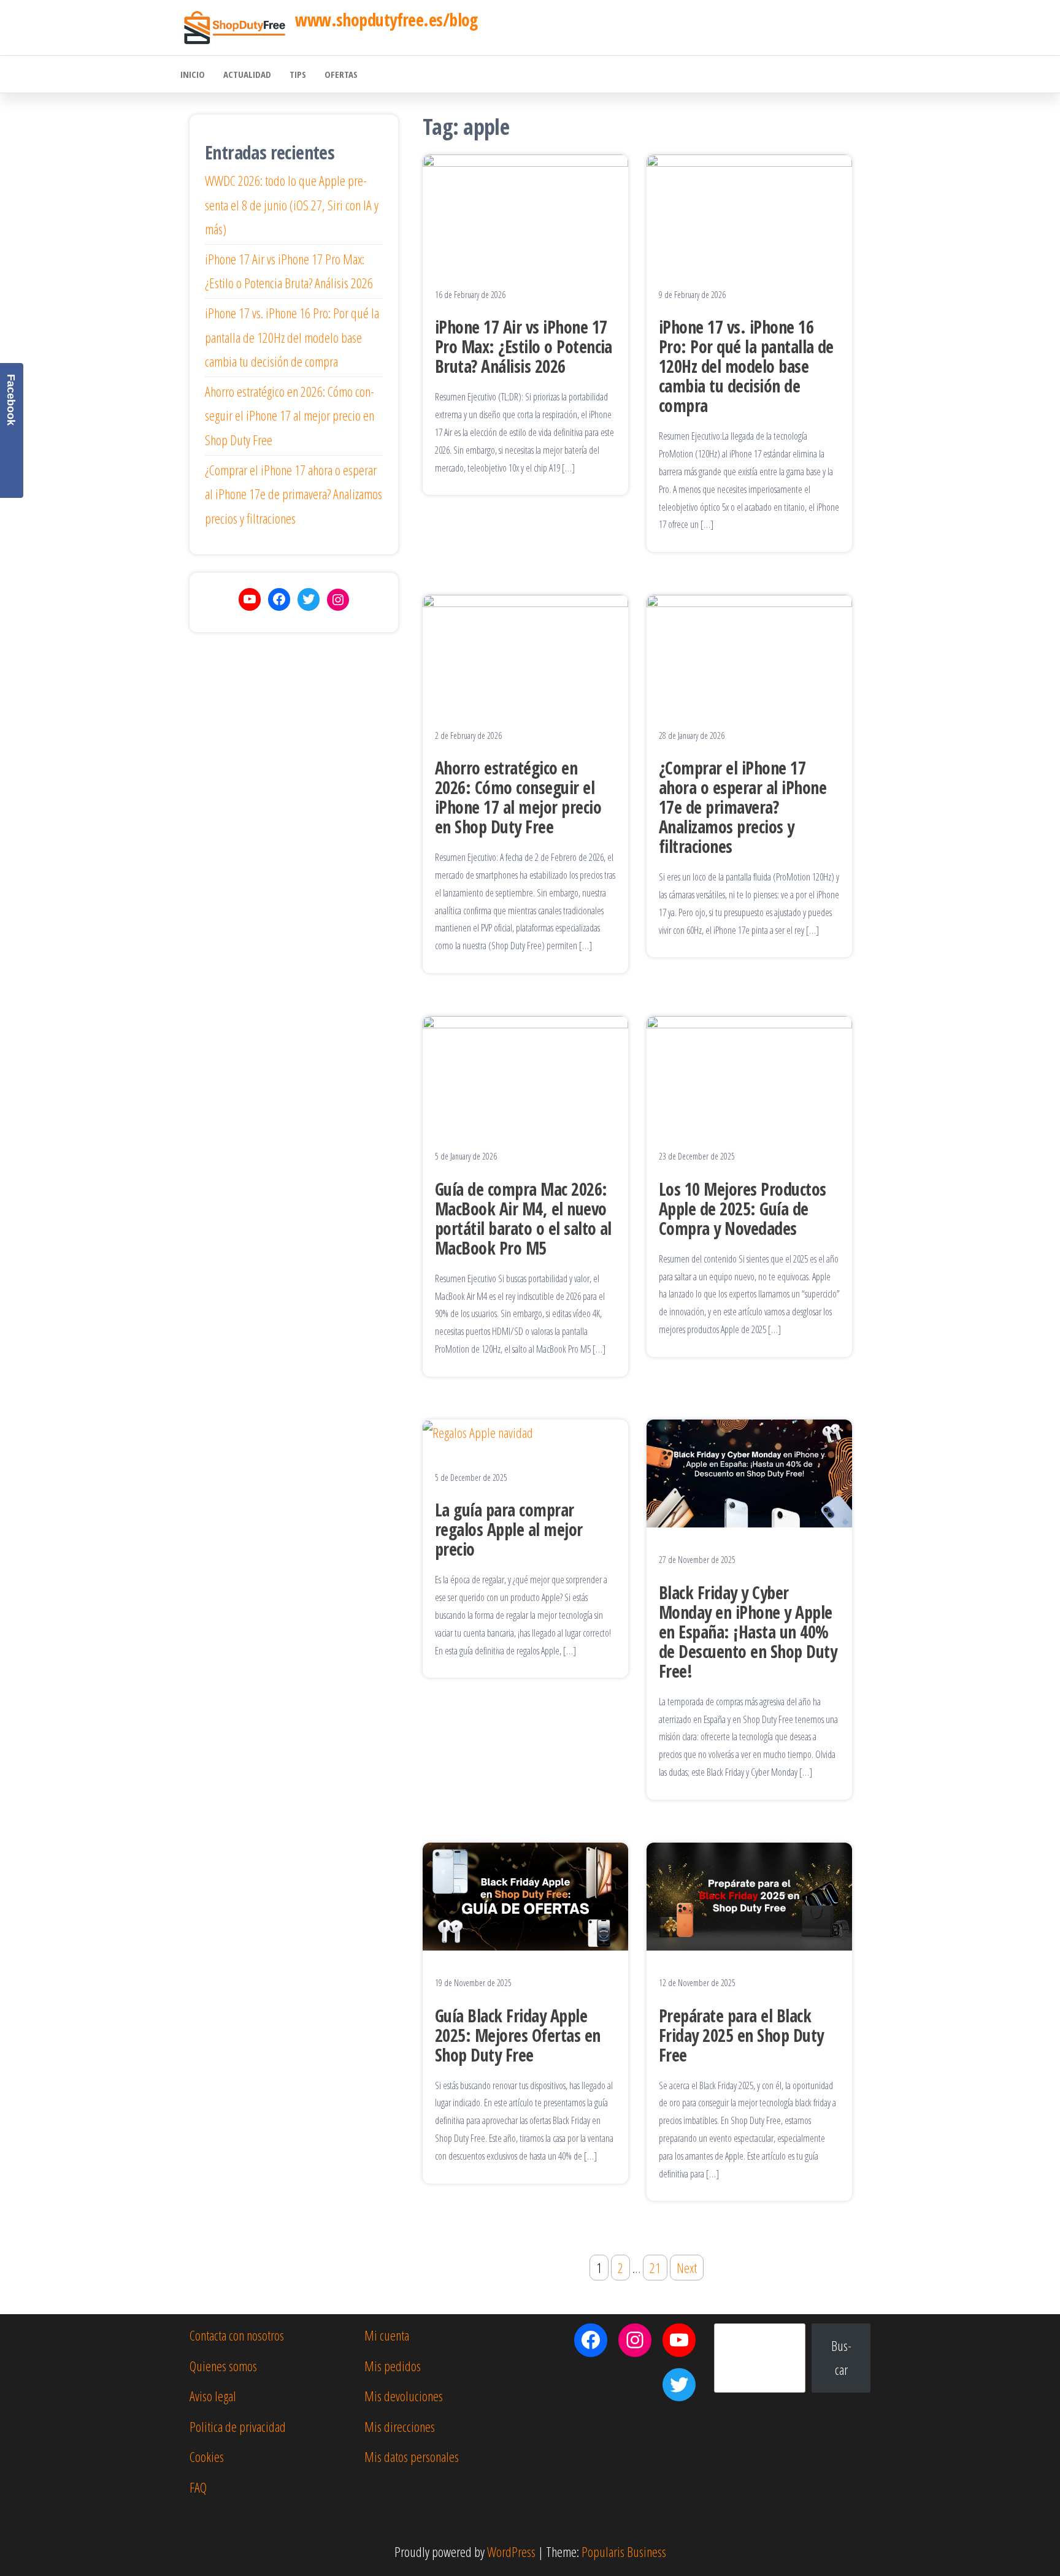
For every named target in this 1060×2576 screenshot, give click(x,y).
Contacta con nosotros (237, 2335)
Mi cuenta (387, 2335)
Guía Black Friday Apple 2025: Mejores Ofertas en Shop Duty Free (518, 2035)
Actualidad (247, 74)
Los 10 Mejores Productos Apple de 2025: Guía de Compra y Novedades (743, 1209)
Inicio (193, 74)
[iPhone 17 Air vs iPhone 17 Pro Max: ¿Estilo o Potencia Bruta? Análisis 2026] (525, 207)
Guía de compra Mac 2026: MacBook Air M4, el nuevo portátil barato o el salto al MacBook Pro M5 (523, 1218)
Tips (298, 74)
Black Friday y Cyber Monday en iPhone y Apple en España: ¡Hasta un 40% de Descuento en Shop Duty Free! (748, 1632)
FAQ (198, 2487)
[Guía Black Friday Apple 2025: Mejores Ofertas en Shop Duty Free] (525, 1895)
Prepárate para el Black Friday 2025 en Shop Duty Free (741, 2035)
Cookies (207, 2456)
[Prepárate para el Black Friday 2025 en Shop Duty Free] (749, 1895)
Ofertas (341, 74)
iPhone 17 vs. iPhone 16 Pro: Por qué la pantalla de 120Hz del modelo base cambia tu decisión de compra (746, 366)
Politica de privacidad (238, 2426)
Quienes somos (223, 2366)
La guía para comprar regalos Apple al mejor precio (509, 1529)
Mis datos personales (412, 2456)
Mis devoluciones (404, 2396)
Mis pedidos (393, 2366)
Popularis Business (624, 2551)
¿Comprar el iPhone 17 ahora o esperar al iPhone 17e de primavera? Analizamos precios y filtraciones (743, 807)
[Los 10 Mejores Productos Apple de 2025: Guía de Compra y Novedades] (749, 1068)
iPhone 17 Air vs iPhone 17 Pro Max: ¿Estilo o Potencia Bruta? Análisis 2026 (524, 346)
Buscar (841, 2358)
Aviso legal (213, 2396)
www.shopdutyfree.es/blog (386, 20)
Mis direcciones (400, 2426)
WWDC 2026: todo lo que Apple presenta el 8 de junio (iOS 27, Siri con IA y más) (292, 204)
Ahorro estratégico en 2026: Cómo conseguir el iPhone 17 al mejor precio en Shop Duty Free (518, 797)
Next (687, 2268)
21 (655, 2268)
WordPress (511, 2551)
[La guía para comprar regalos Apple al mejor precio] (478, 1431)
